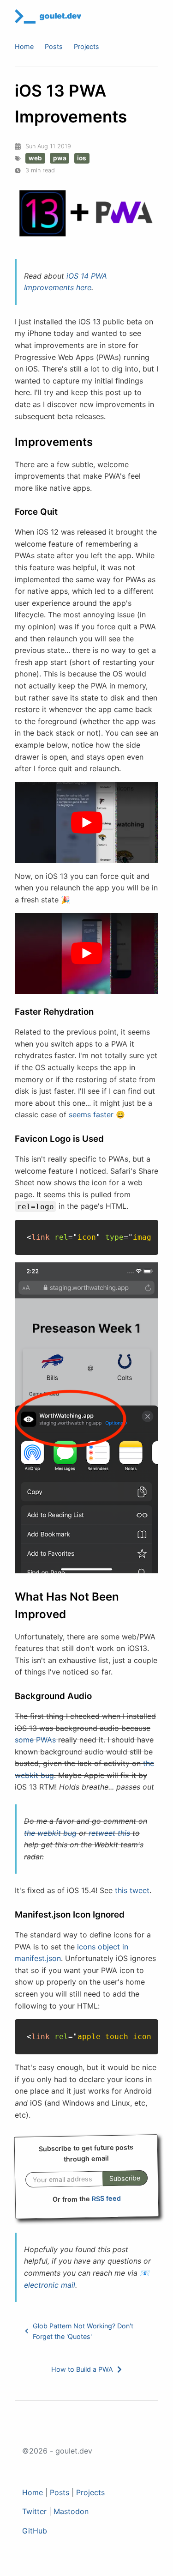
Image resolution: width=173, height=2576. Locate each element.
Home (24, 46)
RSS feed (106, 2198)
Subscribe (125, 2178)
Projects (86, 46)
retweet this (109, 1833)
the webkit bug (50, 1833)
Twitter (34, 2511)
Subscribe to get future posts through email (86, 2153)
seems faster (91, 1114)
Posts (54, 46)
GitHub (35, 2531)
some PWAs (35, 1740)
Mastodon (71, 2511)
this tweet (132, 1890)
